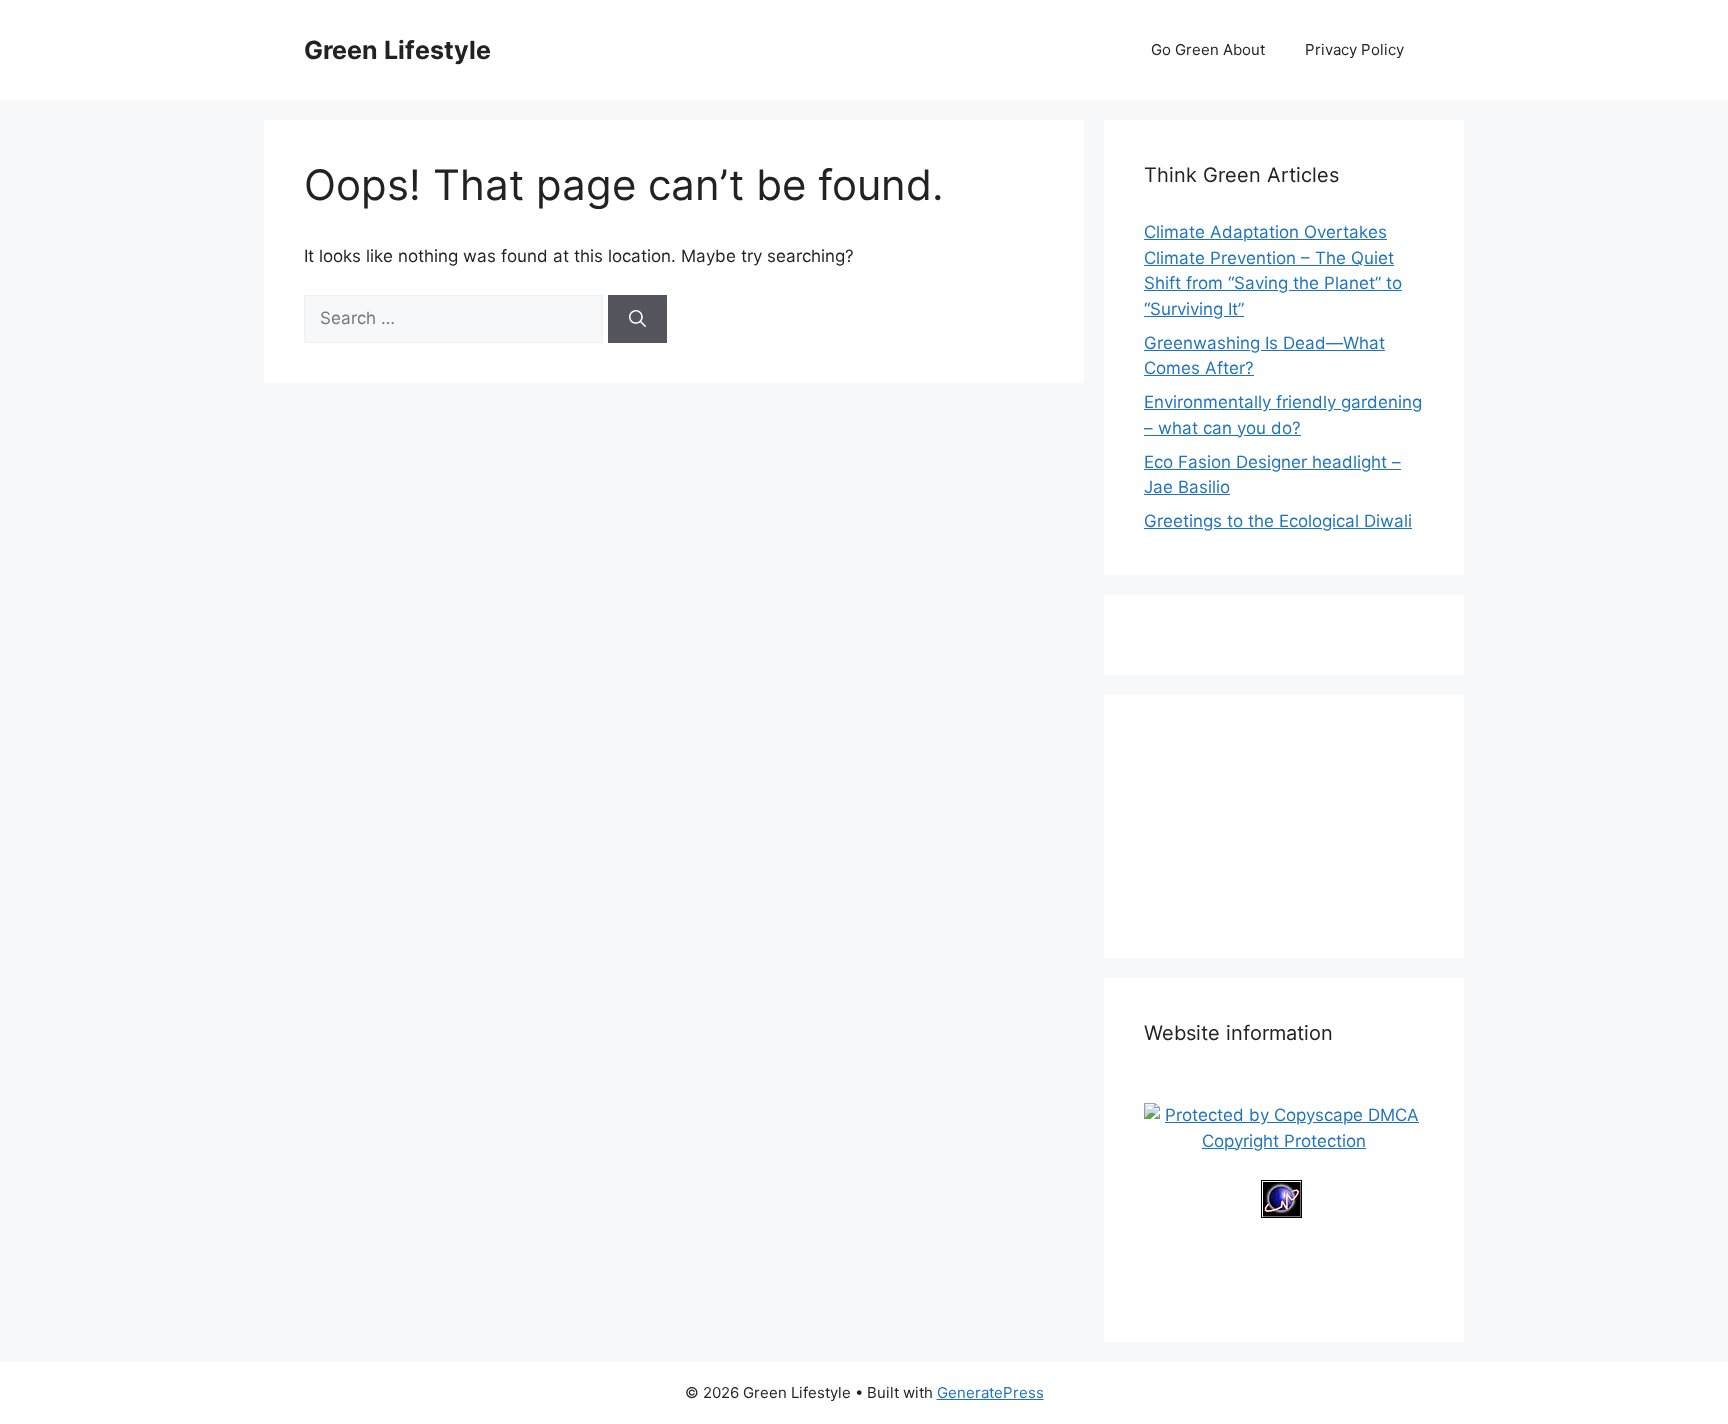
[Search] (637, 319)
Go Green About (1208, 49)
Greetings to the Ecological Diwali (1278, 521)
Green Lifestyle (397, 50)
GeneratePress (990, 1392)
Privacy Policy (1354, 49)
